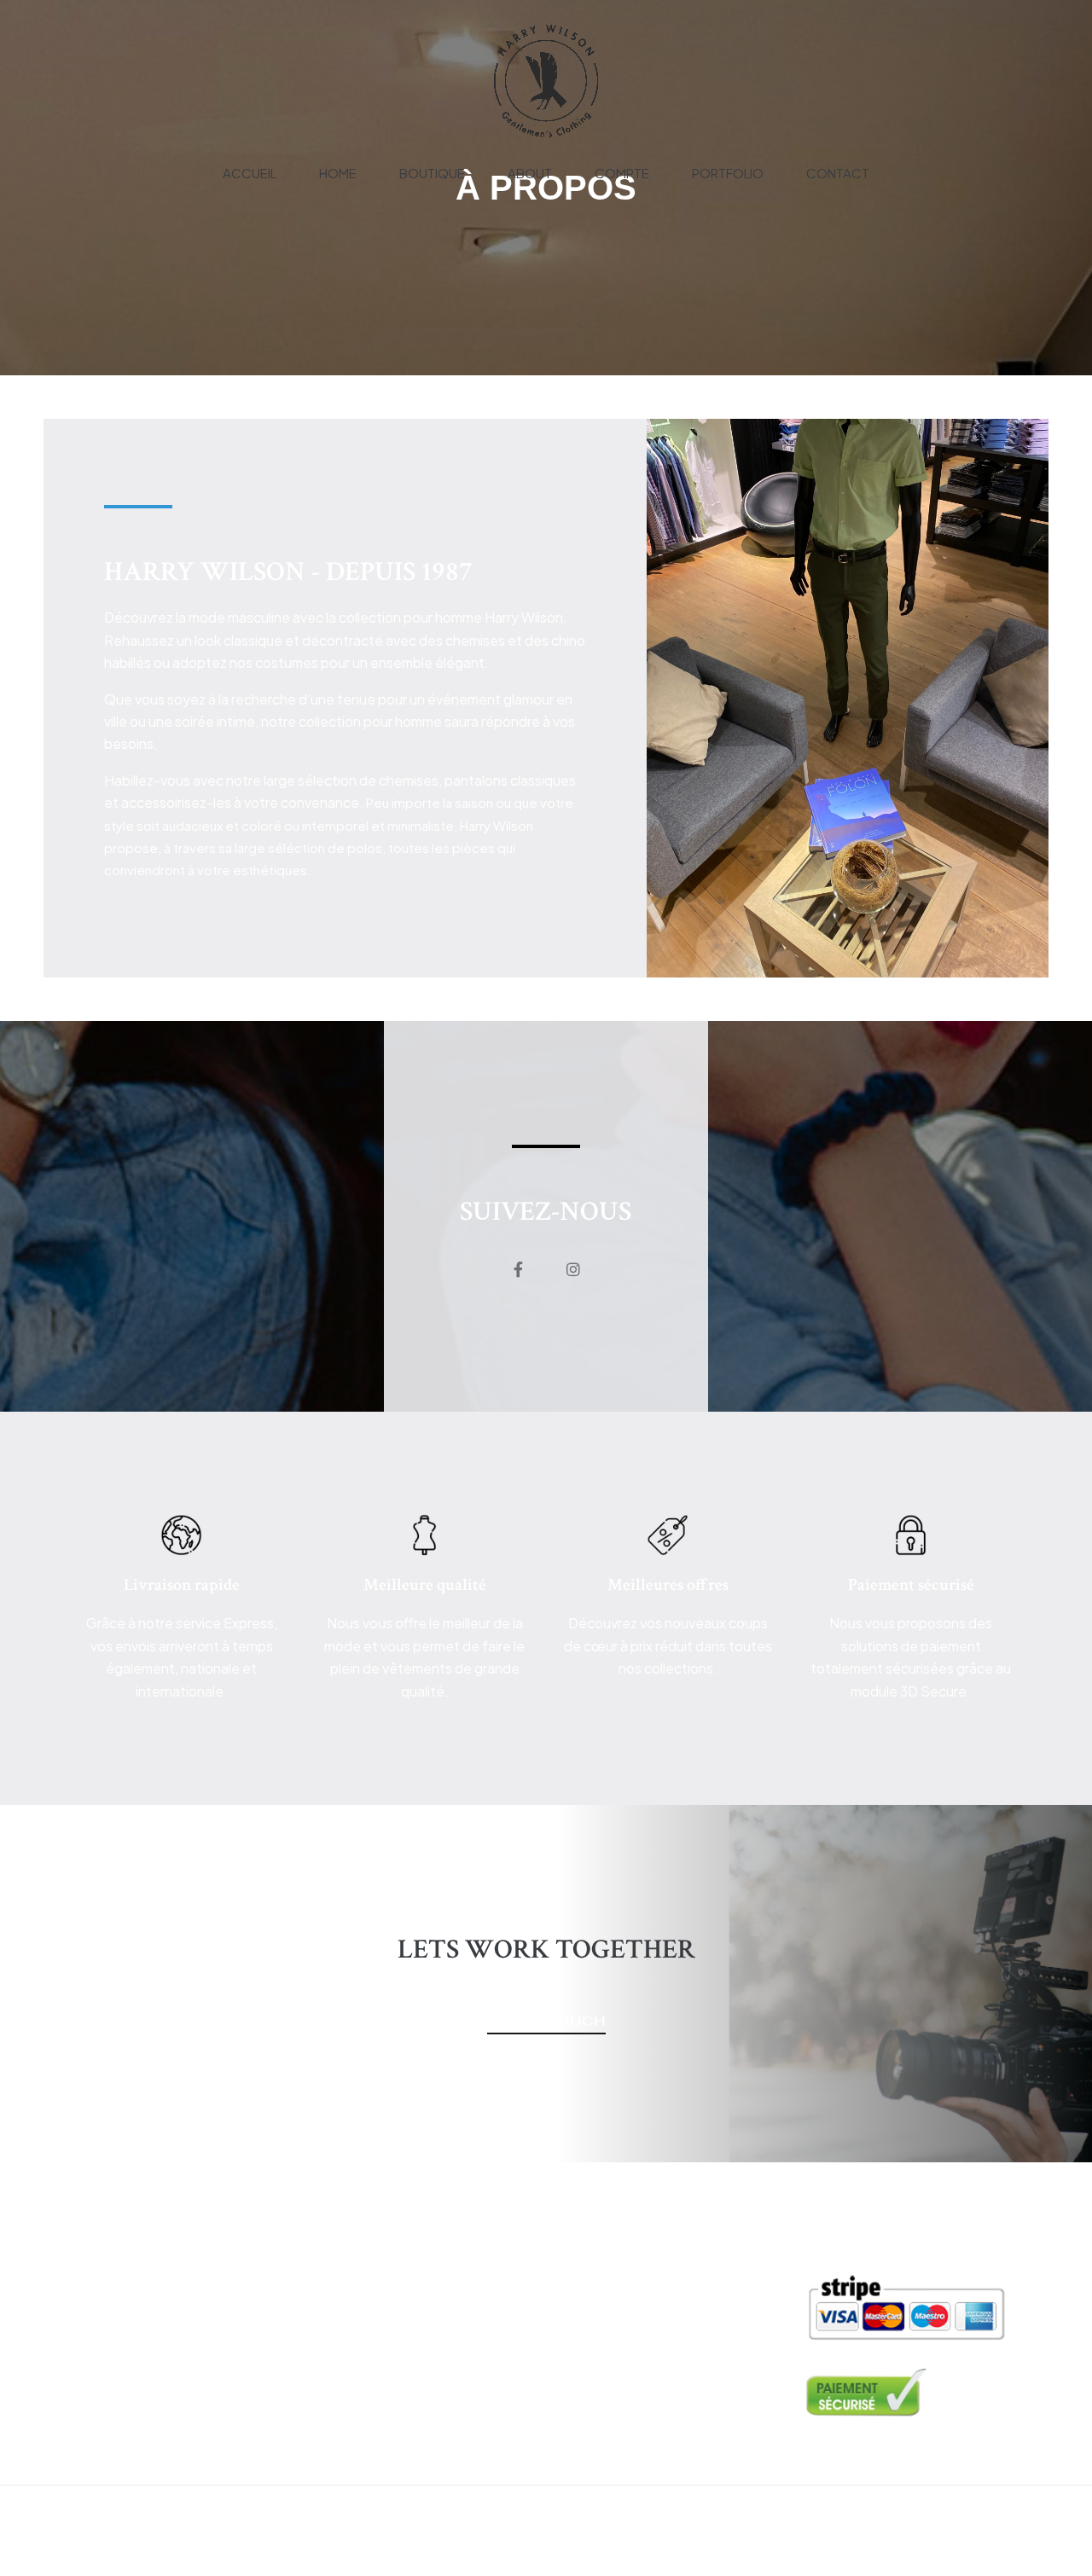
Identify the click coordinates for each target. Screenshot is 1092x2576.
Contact (838, 173)
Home (338, 173)
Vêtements (364, 2242)
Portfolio (728, 173)
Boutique (432, 173)
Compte (622, 173)
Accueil (250, 173)
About (530, 173)
